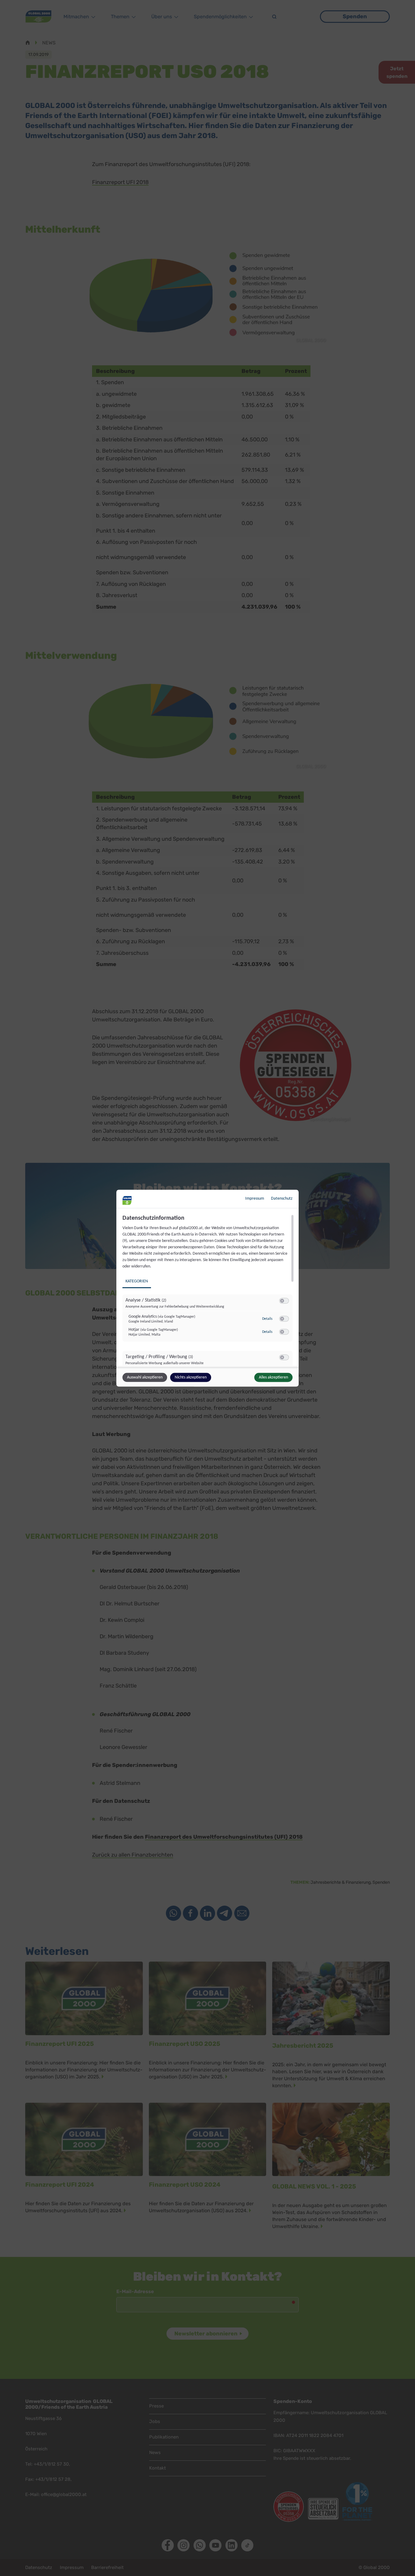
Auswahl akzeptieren (145, 1377)
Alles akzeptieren (273, 1377)
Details (267, 1319)
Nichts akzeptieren (191, 1377)
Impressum (255, 1198)
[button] (282, 1300)
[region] (208, 1290)
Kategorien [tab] (137, 1281)
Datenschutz (282, 1198)
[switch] (284, 1301)
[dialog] (207, 1288)
